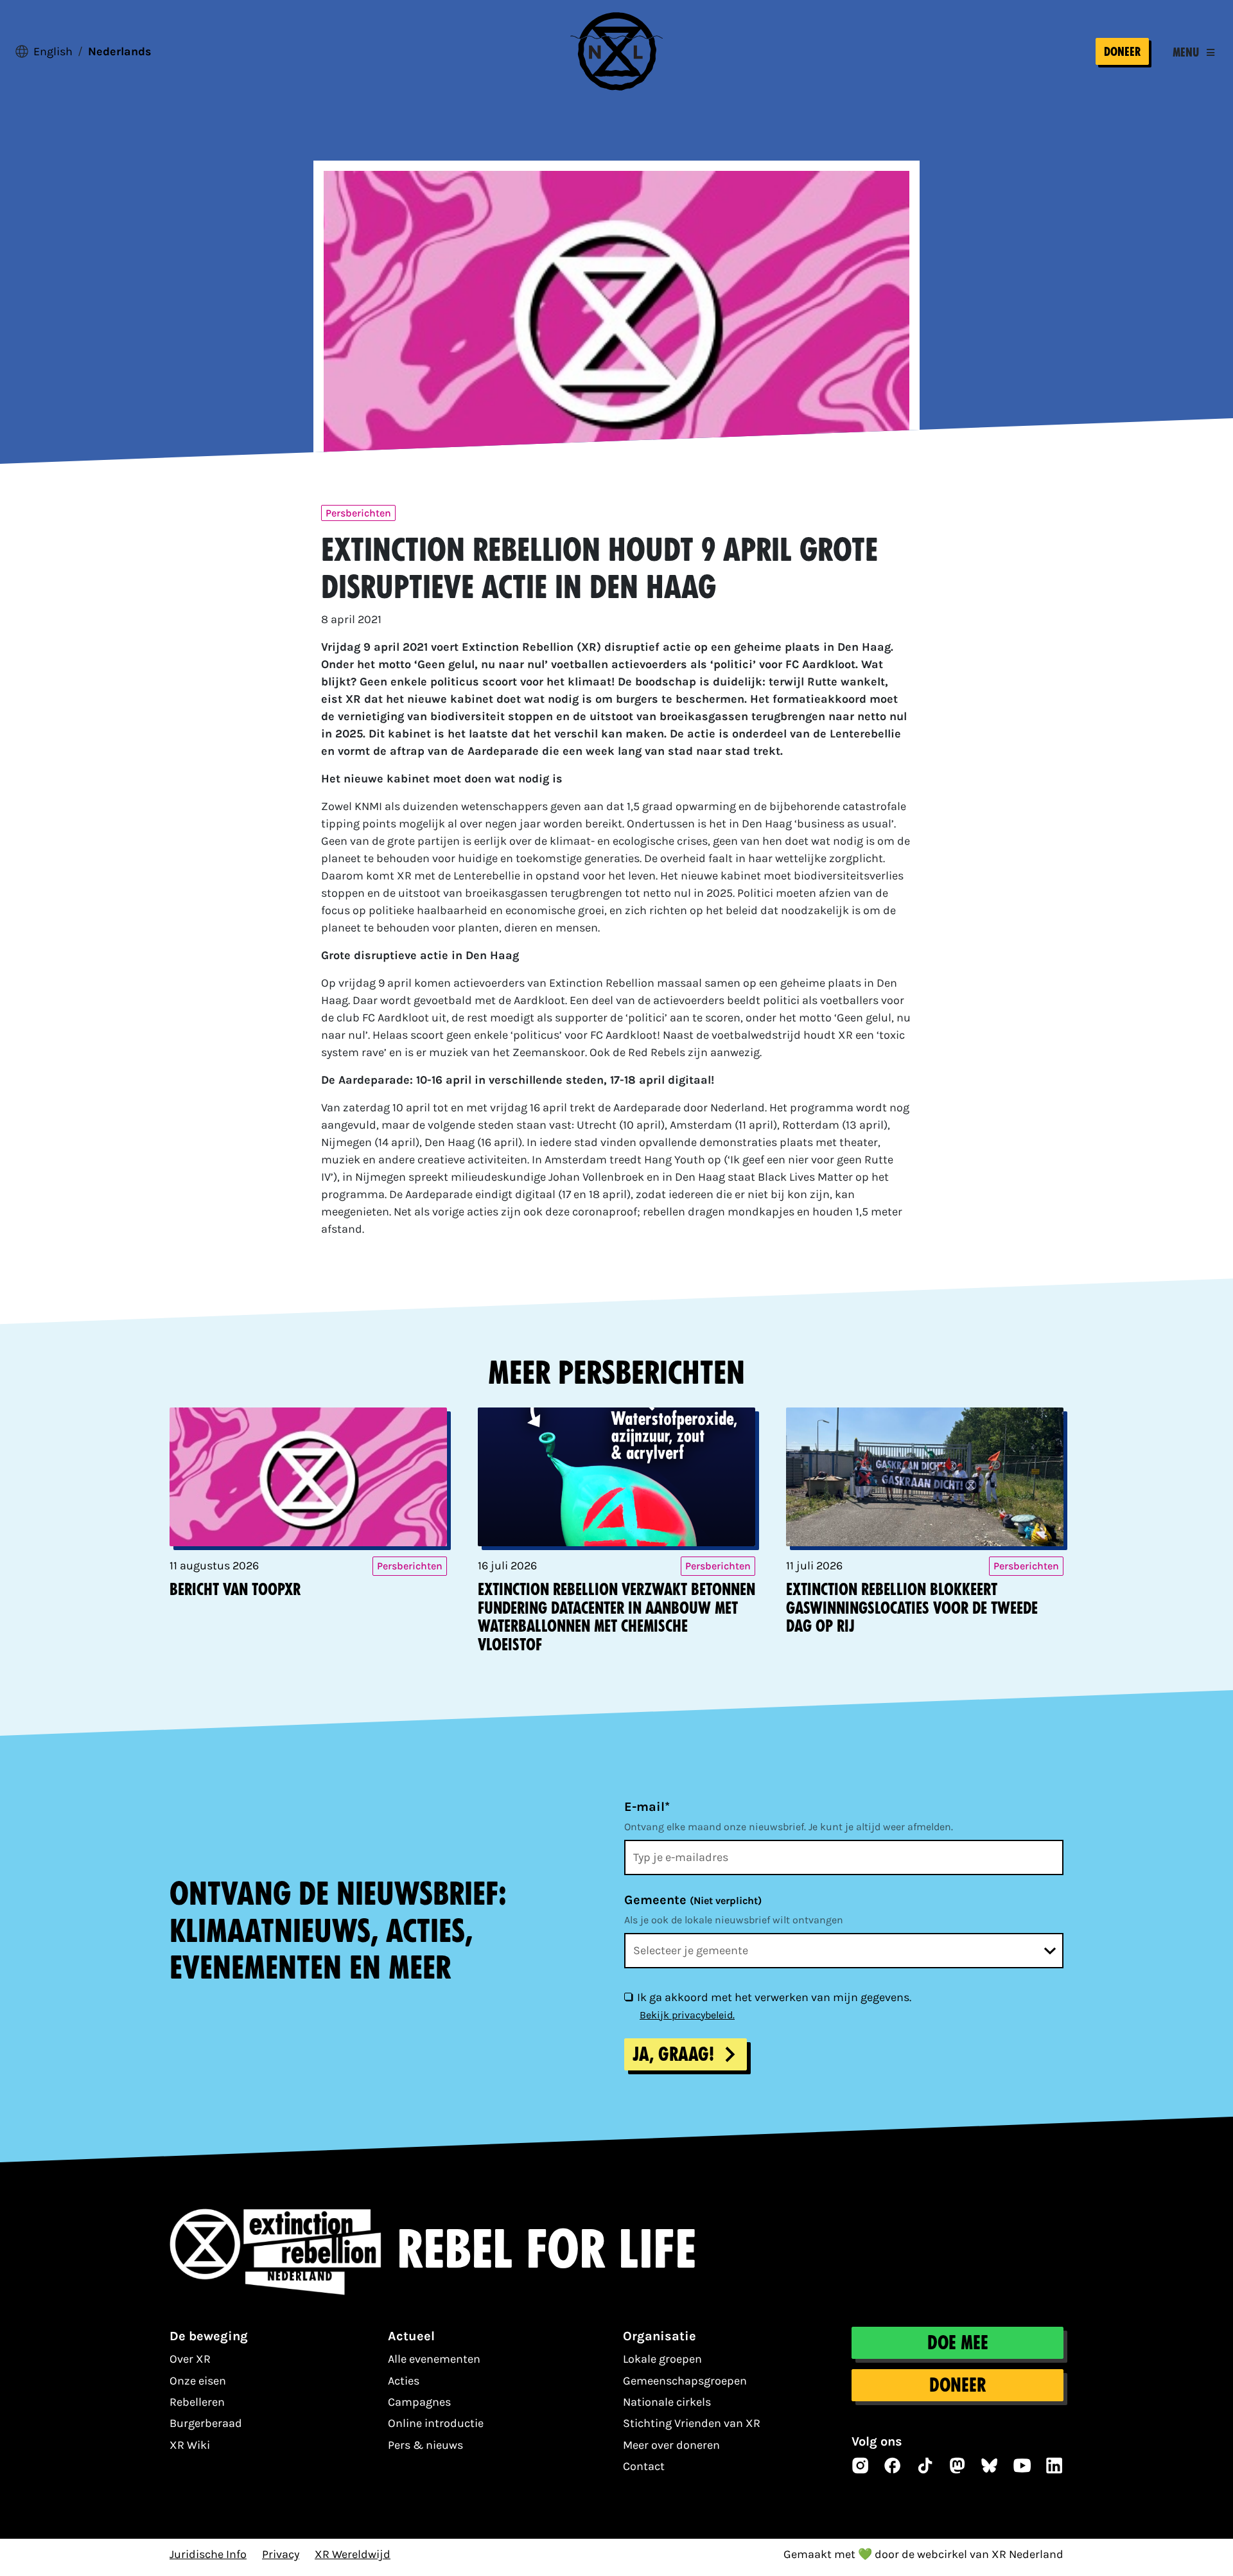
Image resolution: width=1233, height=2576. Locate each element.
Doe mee (958, 2343)
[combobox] (844, 1951)
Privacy (281, 2554)
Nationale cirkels (667, 2402)
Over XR (190, 2359)
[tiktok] (925, 2466)
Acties (404, 2381)
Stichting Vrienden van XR (692, 2423)
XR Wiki (190, 2445)
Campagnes (419, 2402)
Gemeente (693, 1900)
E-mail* (647, 1807)
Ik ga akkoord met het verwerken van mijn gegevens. (774, 1997)
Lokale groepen (662, 2359)
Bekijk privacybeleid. (687, 2015)
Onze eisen (198, 2381)
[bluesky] (990, 2466)
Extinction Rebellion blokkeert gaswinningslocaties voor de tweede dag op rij (912, 1608)
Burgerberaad (206, 2423)
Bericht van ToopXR (235, 1590)
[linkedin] (1054, 2466)
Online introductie (436, 2423)
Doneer (1122, 52)
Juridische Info (208, 2554)
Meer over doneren (671, 2445)
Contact (644, 2466)
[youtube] (1022, 2466)
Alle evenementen (434, 2359)
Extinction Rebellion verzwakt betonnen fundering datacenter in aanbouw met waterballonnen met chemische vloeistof (616, 1617)
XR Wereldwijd (353, 2554)
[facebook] (893, 2466)
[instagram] (861, 2466)
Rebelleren (197, 2402)
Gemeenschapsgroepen (685, 2381)
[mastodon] (958, 2466)
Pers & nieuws (425, 2445)
